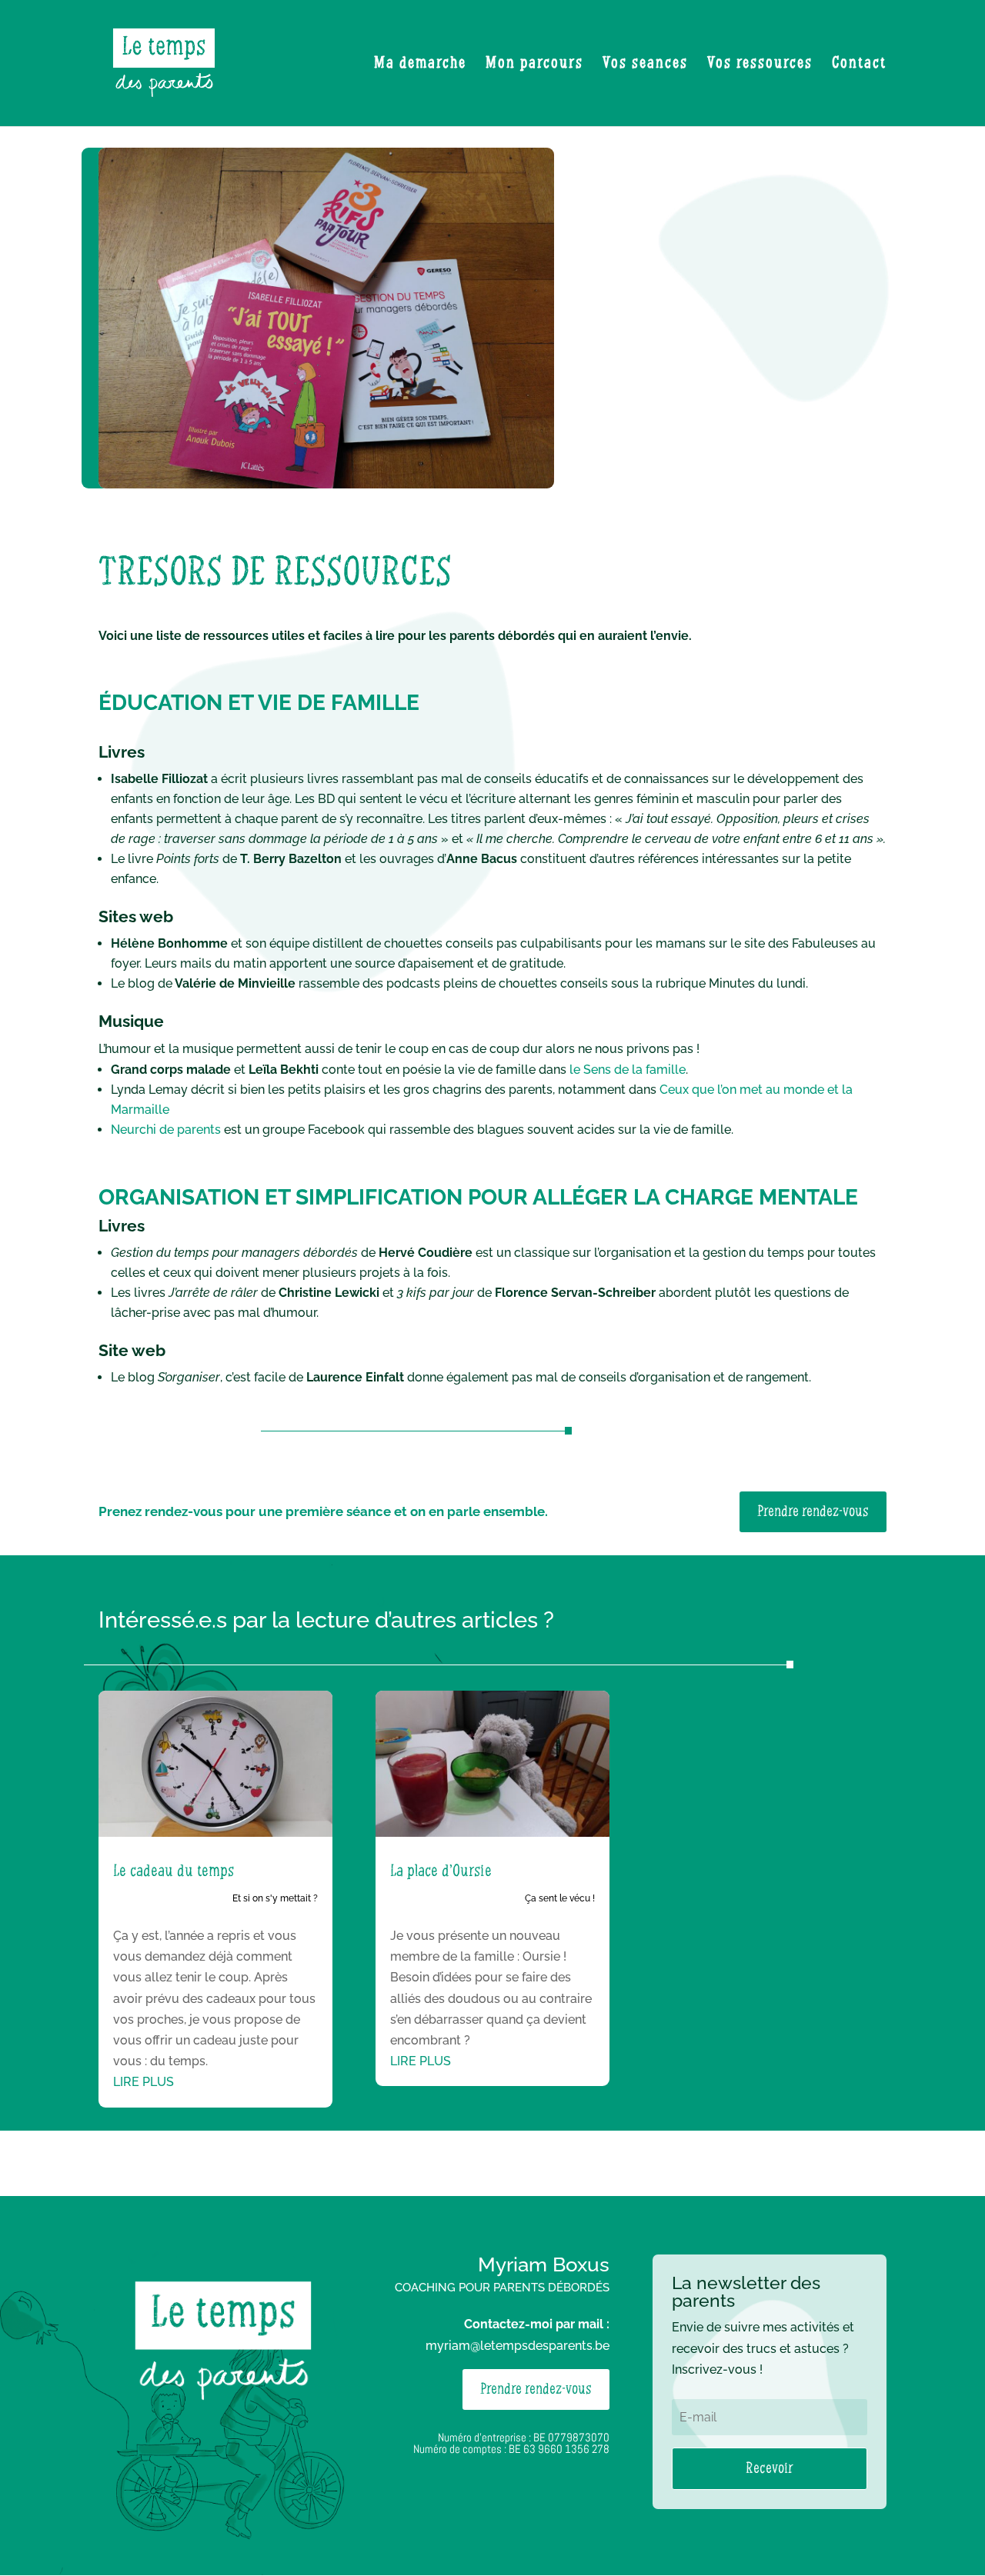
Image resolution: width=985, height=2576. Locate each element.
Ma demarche (420, 65)
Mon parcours (534, 65)
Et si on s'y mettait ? (275, 1898)
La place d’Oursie (441, 1871)
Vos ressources (760, 65)
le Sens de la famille (626, 1070)
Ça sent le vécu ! (560, 1898)
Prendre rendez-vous (813, 1512)
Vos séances (645, 65)
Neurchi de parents (166, 1130)
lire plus (144, 2082)
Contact (859, 65)
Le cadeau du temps (174, 1871)
